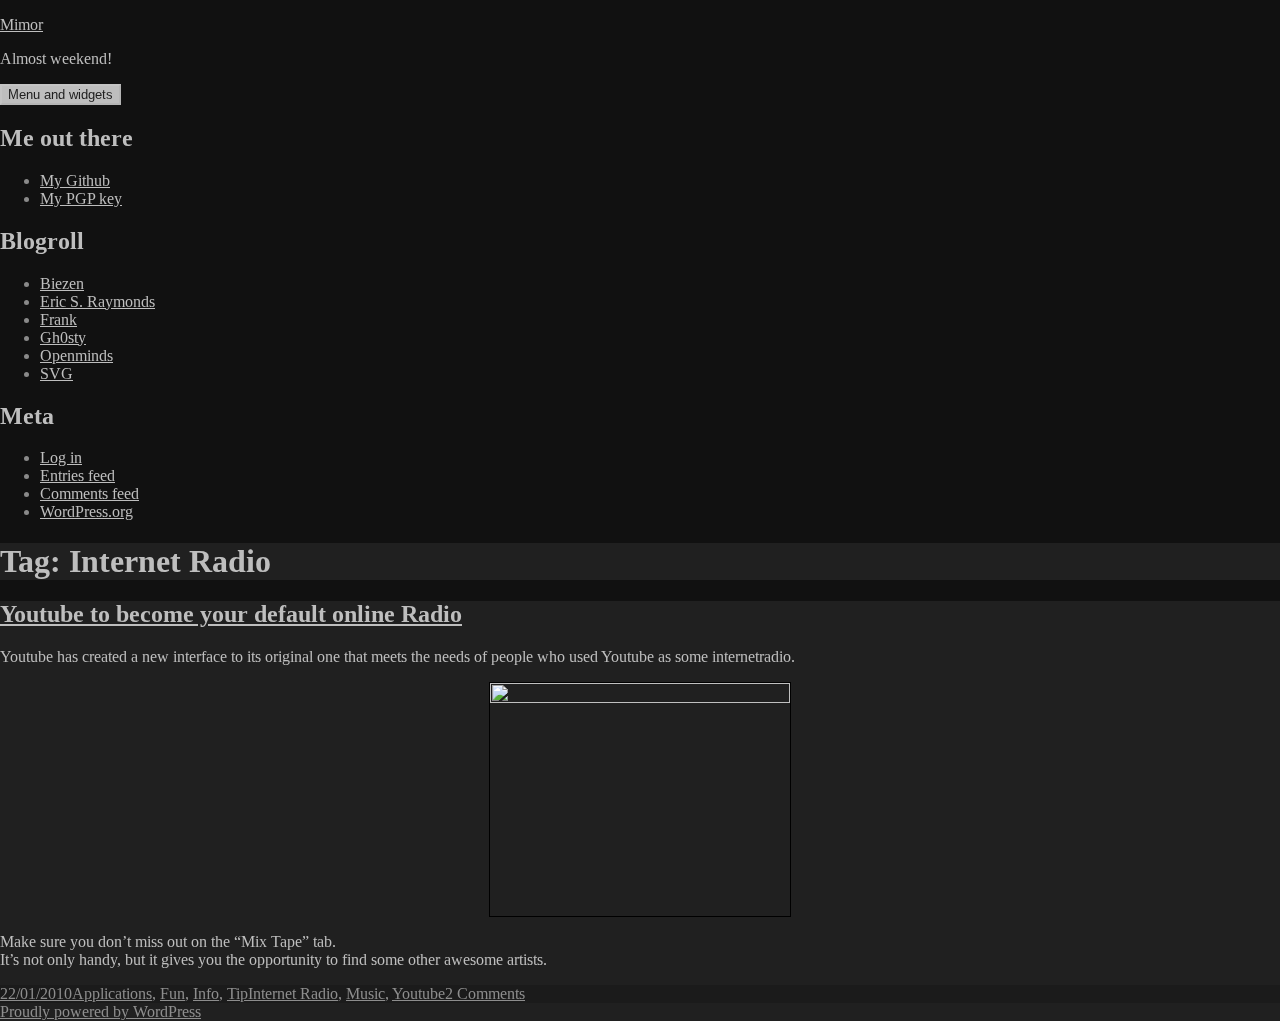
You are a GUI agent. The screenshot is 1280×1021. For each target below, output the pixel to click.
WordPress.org (86, 511)
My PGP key (81, 198)
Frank (58, 319)
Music (365, 993)
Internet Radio (293, 993)
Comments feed (89, 493)
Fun (172, 993)
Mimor (21, 24)
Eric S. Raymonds (97, 301)
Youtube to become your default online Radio (231, 614)
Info (206, 993)
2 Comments (485, 993)
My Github (75, 180)
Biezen (62, 283)
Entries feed (77, 475)
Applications (112, 993)
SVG (56, 373)
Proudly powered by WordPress (100, 1011)
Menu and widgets (60, 94)
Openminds (76, 355)
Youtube (418, 993)
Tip (237, 993)
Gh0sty (63, 337)
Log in (61, 457)
